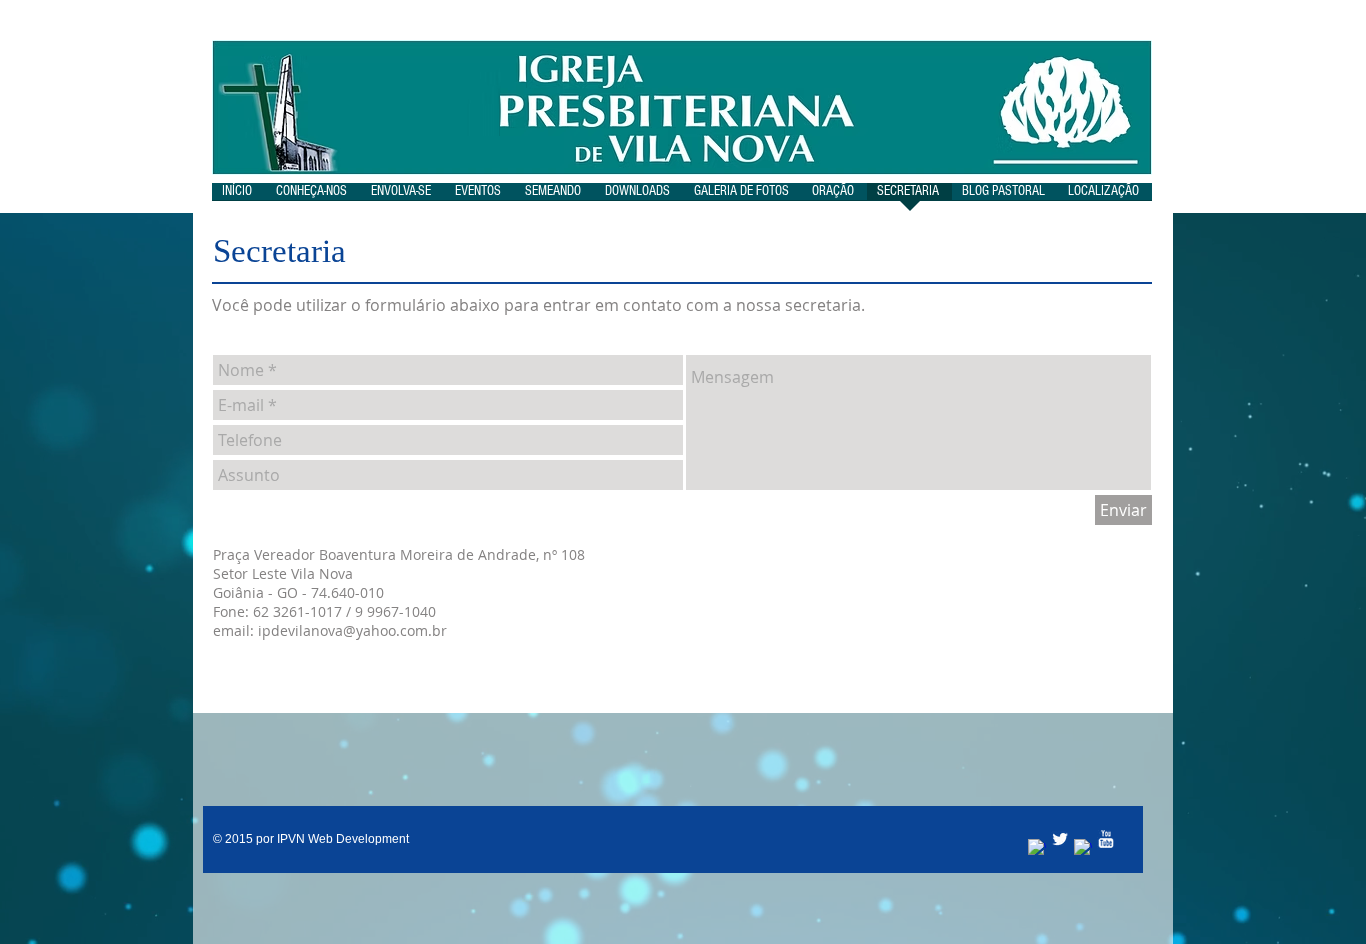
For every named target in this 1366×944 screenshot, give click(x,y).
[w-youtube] (1106, 839)
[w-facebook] (1037, 848)
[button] (313, 198)
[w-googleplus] (1083, 848)
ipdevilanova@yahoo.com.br (352, 630)
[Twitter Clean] (1060, 839)
